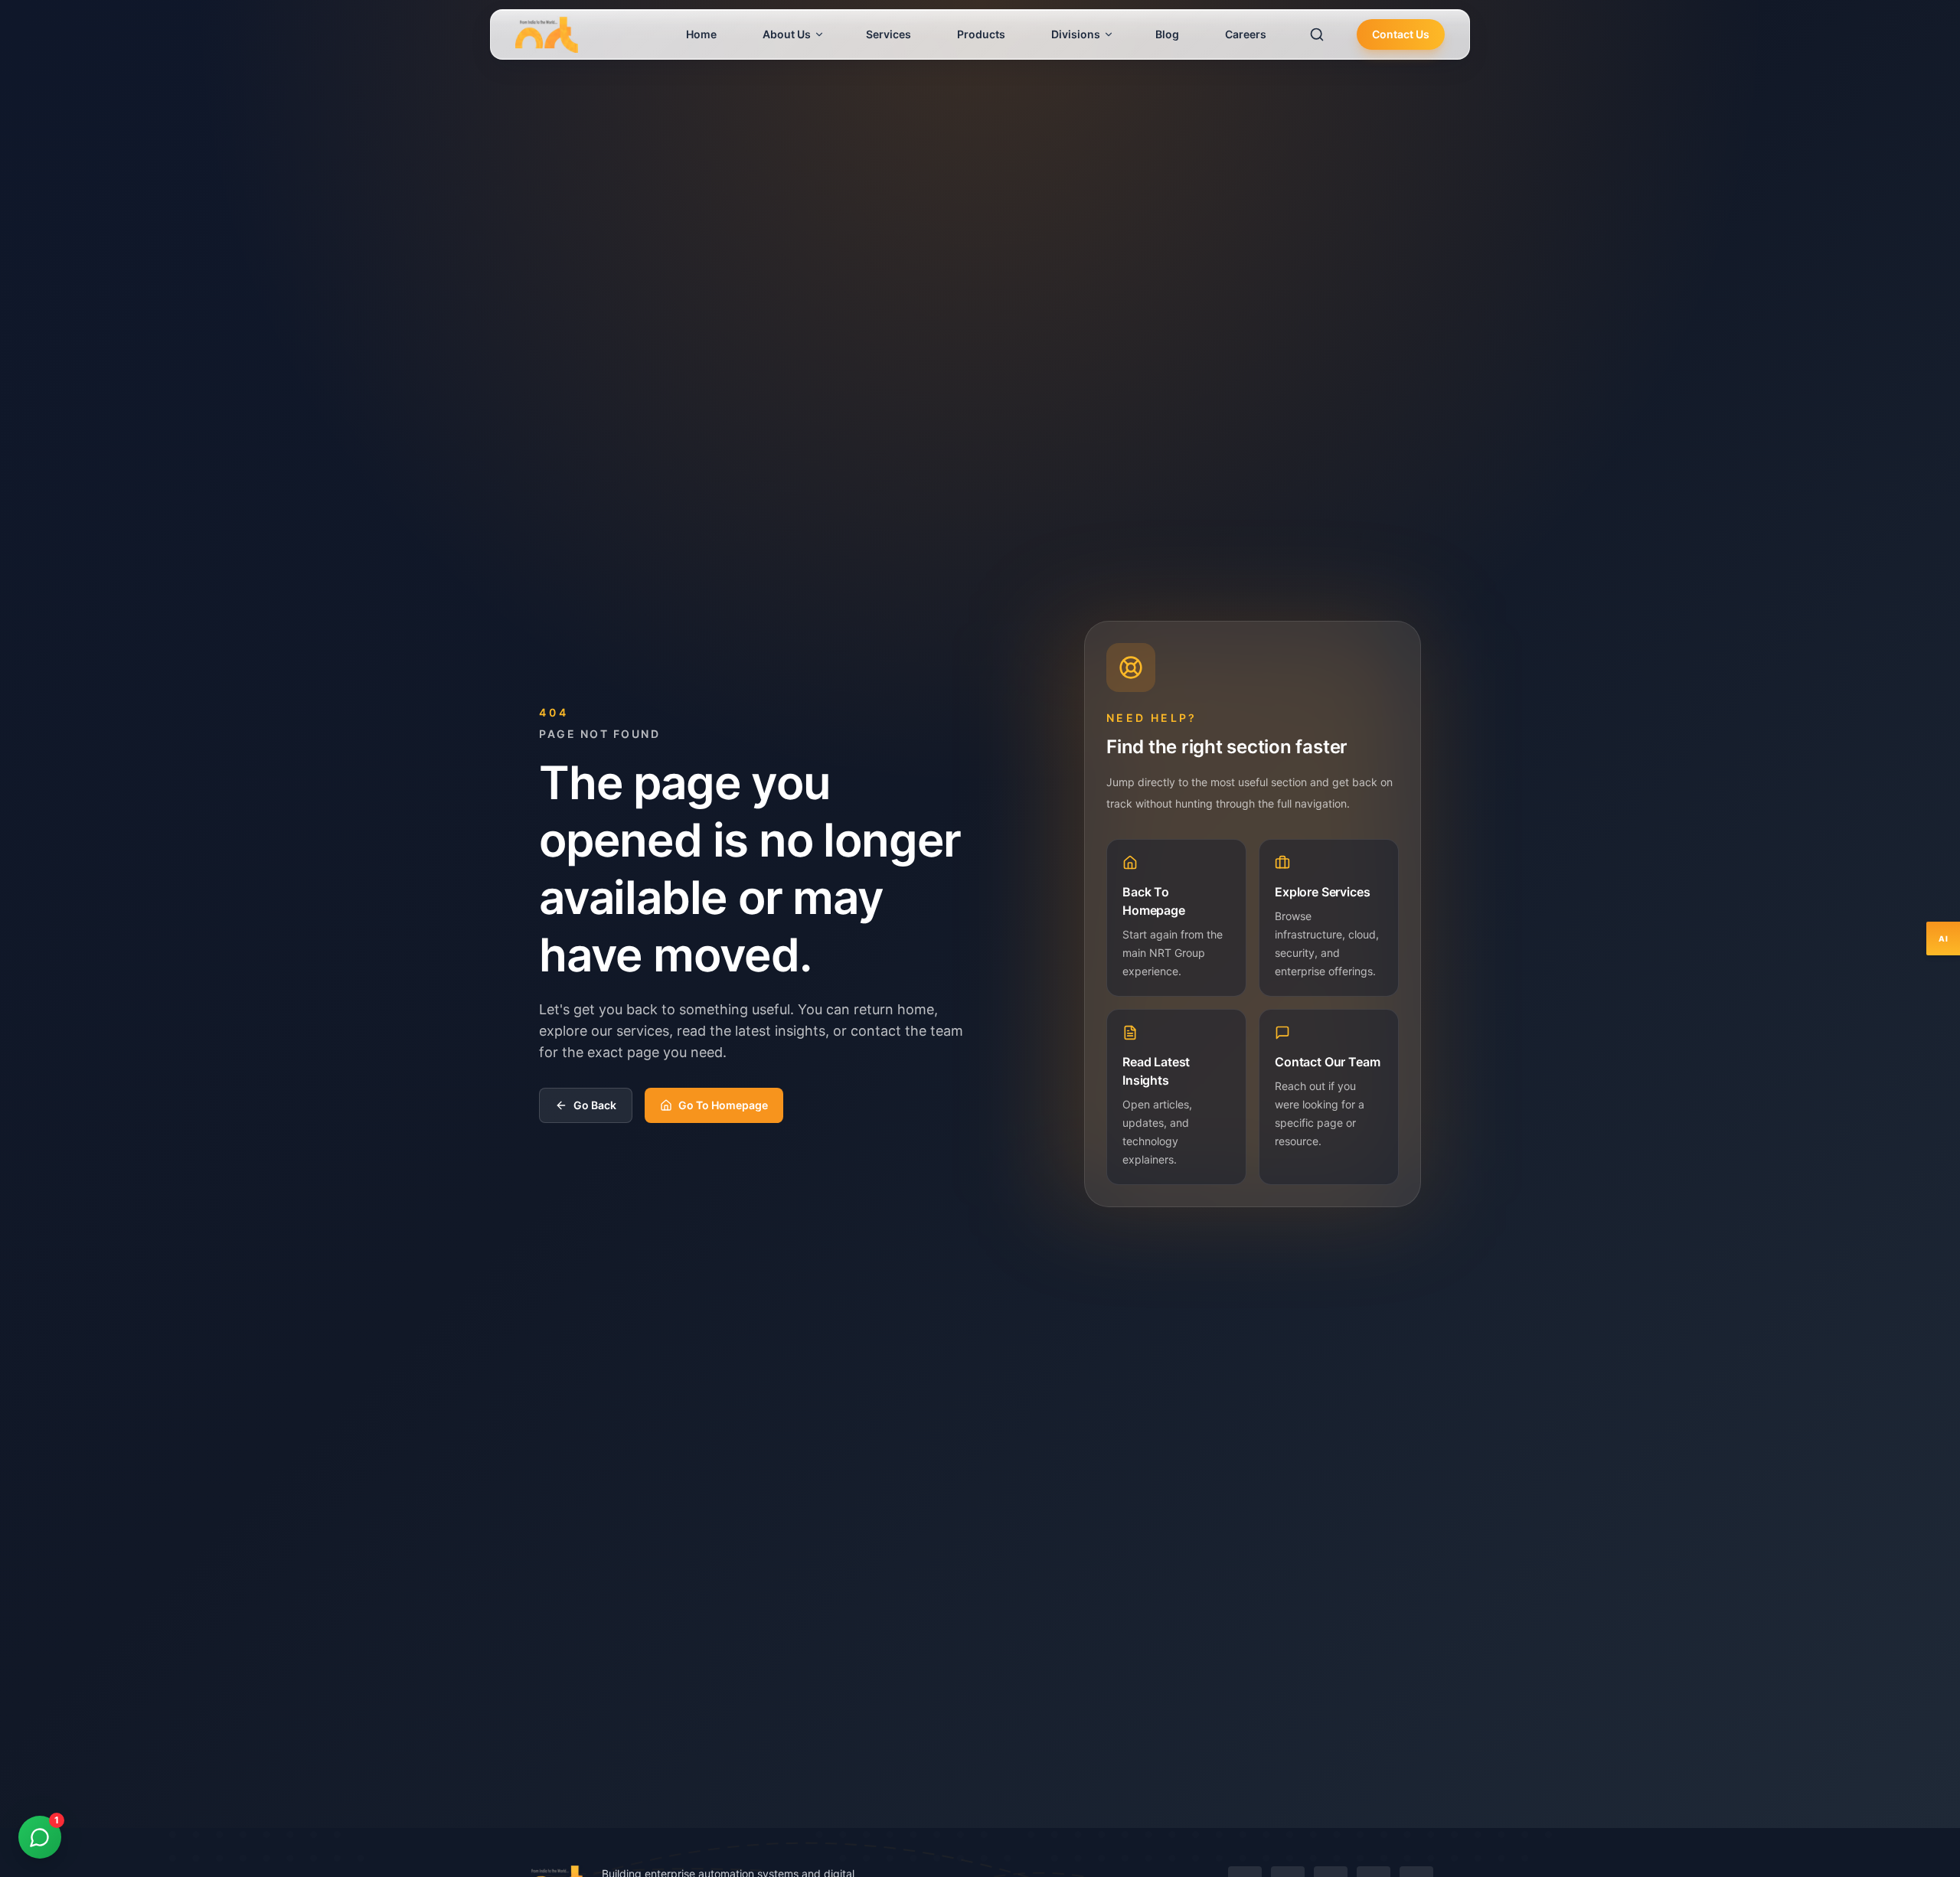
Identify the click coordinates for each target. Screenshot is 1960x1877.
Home (701, 34)
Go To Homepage (723, 1105)
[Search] (1317, 34)
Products (981, 34)
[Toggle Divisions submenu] (1107, 34)
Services (889, 34)
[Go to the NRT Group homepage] (547, 34)
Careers (1246, 34)
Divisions (1076, 34)
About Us (787, 34)
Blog (1167, 34)
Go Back (595, 1105)
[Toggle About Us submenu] (818, 34)
